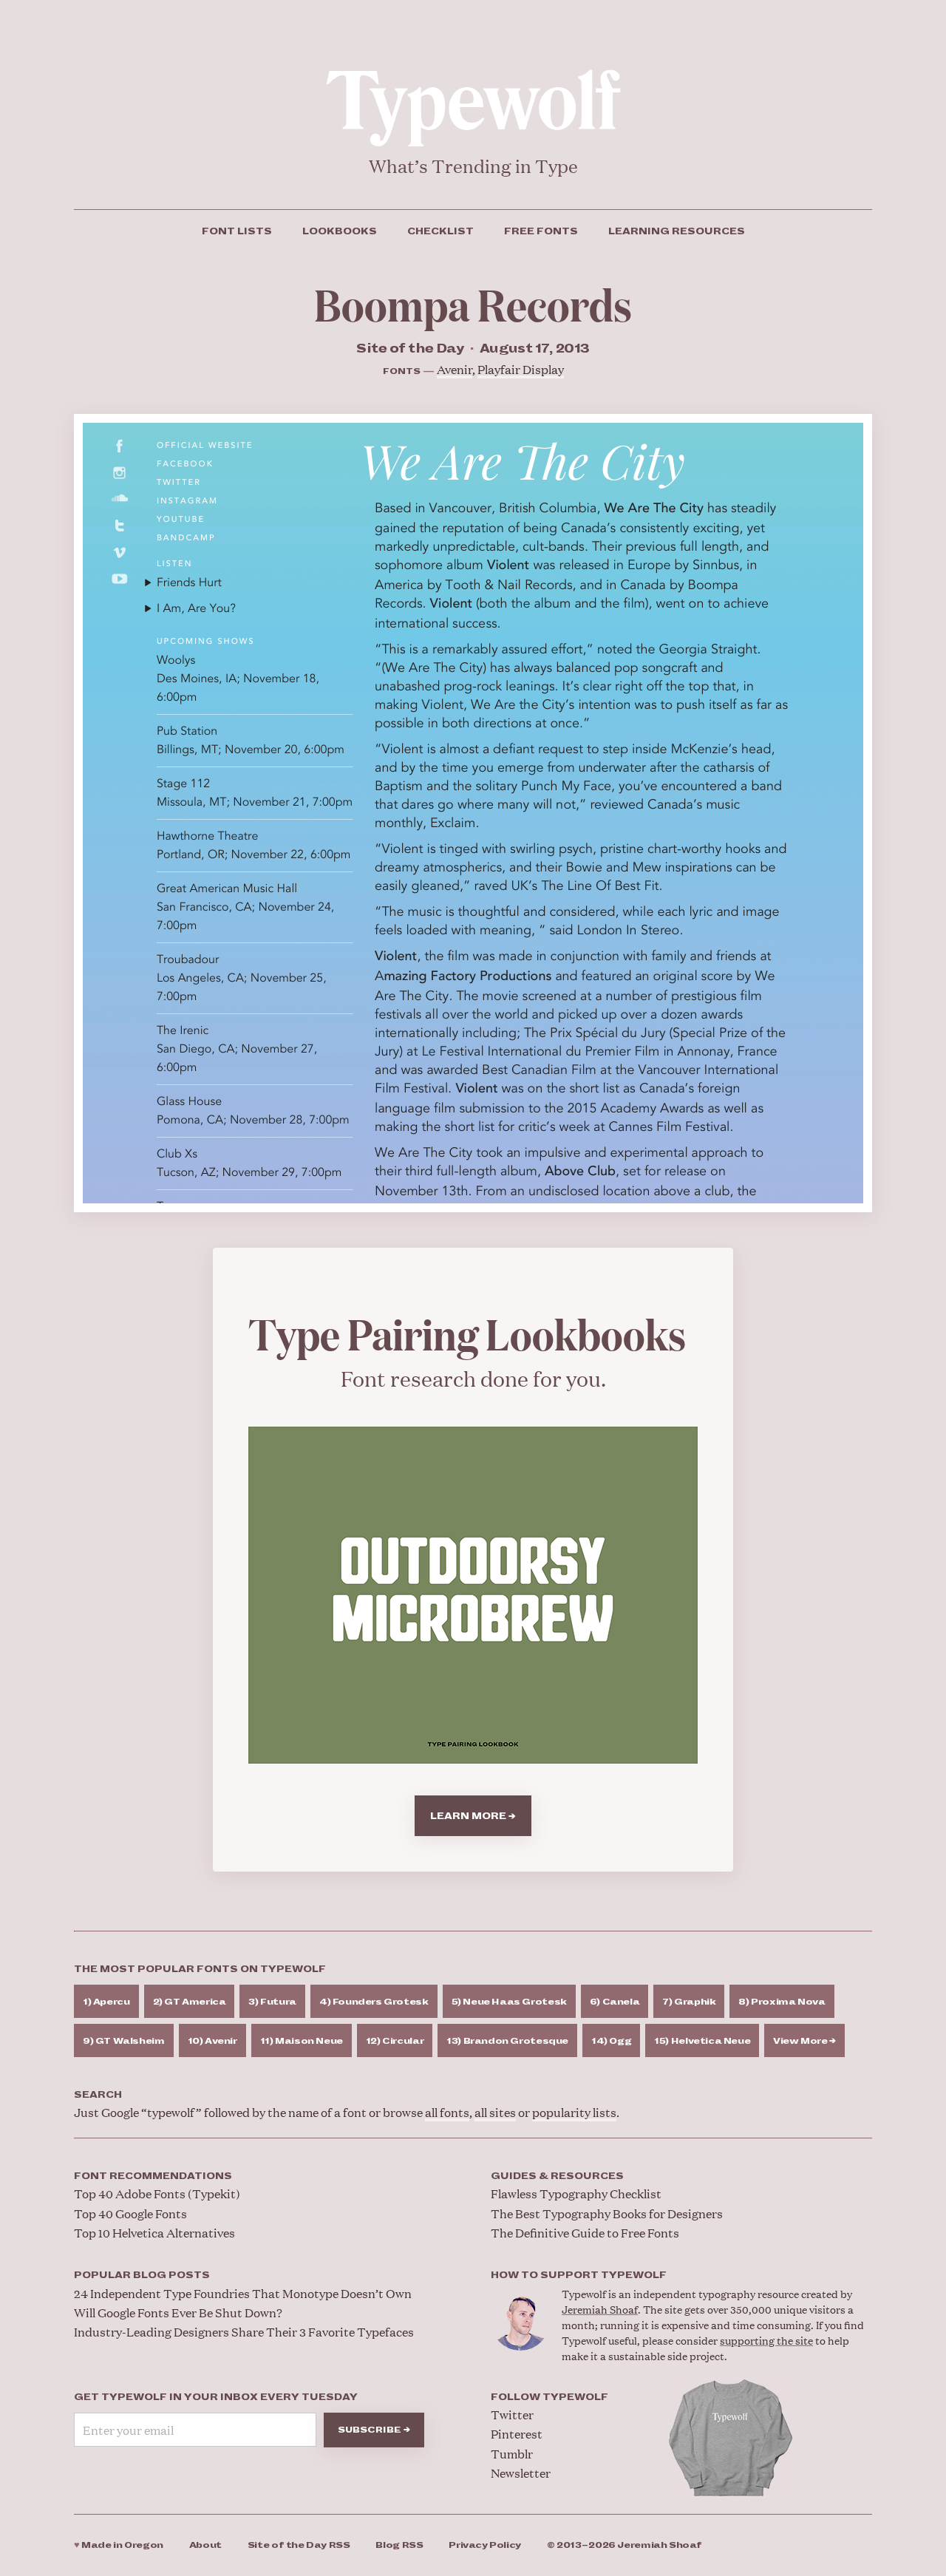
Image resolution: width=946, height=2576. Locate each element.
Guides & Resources (557, 2176)
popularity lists (574, 2112)
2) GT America (190, 2002)
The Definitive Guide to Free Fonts (585, 2233)
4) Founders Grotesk (374, 2002)
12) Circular (395, 2041)
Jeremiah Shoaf (600, 2309)
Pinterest (517, 2434)
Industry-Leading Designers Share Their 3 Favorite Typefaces (244, 2332)
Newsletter (521, 2473)
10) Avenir (212, 2041)
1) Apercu (106, 2002)
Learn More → (473, 1816)
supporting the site (766, 2340)
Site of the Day (299, 2545)
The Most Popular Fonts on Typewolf (200, 1969)
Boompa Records (473, 303)
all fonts (447, 2112)
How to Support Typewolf (579, 2275)
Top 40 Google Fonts (130, 2213)
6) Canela (615, 2002)
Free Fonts (541, 231)
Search (98, 2095)
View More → (804, 2041)
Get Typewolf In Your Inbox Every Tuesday (216, 2397)
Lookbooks (340, 231)
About (205, 2545)
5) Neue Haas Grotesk (509, 2002)
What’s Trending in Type (473, 166)
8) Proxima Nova (782, 2002)
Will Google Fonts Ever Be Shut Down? (178, 2312)
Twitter (512, 2414)
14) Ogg (611, 2041)
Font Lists (237, 231)
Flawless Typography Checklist (576, 2193)
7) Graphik (689, 2002)
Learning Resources (677, 231)
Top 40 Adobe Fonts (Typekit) (157, 2193)
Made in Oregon (119, 2545)
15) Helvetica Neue (702, 2041)
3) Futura (272, 2002)
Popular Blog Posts (142, 2275)
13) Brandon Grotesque (507, 2041)
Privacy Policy (485, 2545)
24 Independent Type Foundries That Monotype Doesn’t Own (243, 2293)
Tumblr (512, 2454)
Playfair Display (521, 369)
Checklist (440, 231)
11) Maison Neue (302, 2041)
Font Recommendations (153, 2176)
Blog (399, 2545)
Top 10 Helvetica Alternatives (154, 2233)
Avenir (455, 369)
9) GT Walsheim (124, 2041)
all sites (495, 2112)
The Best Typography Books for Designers (607, 2213)
